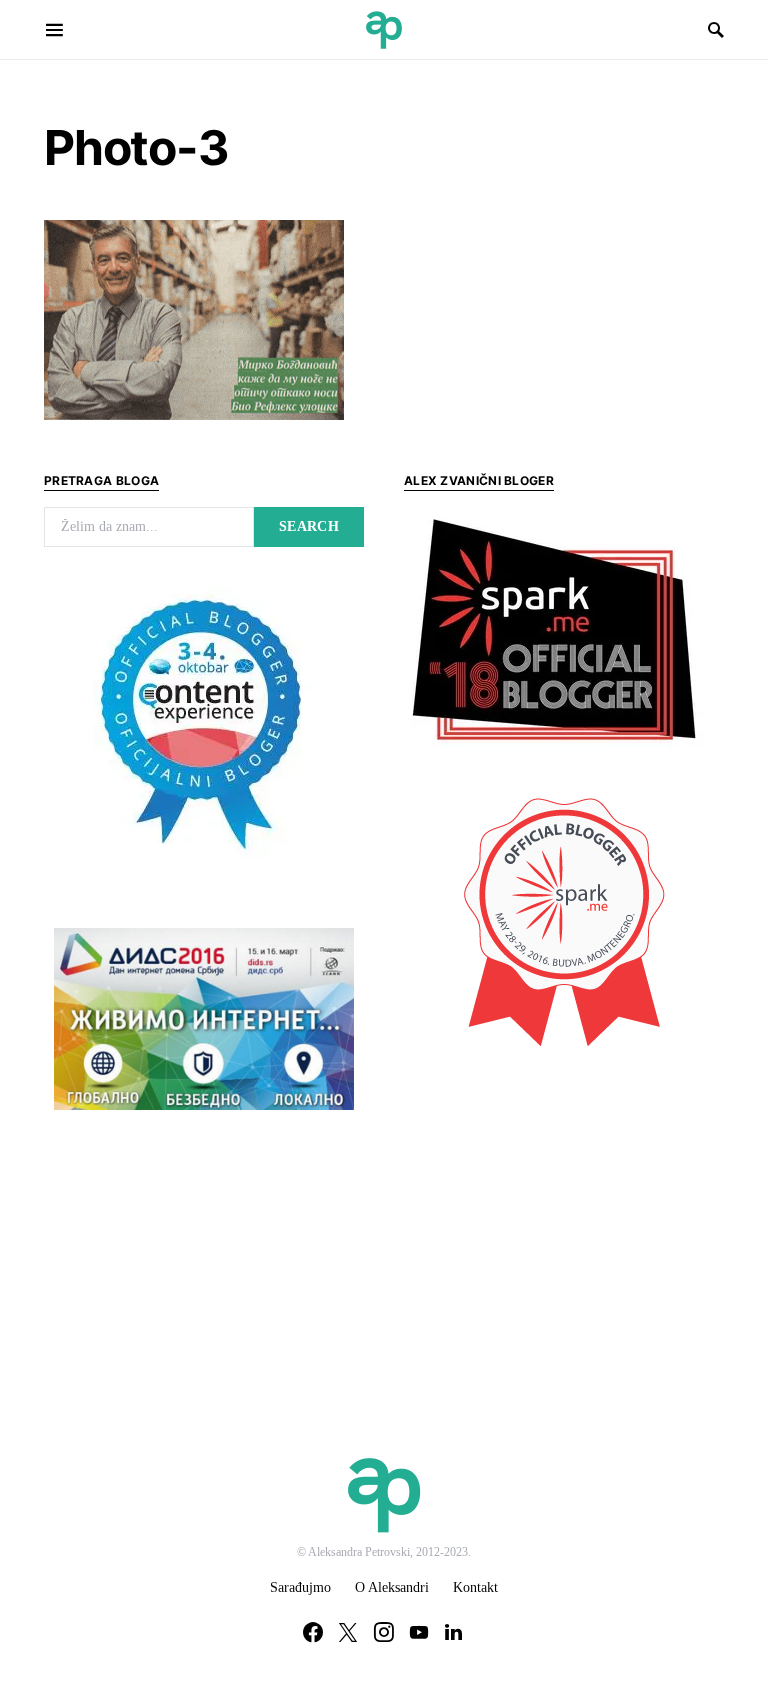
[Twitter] (348, 1632)
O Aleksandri (392, 1587)
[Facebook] (313, 1632)
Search (309, 526)
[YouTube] (419, 1632)
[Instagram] (384, 1632)
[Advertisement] (554, 1211)
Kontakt (475, 1587)
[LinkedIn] (453, 1632)
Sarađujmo (300, 1587)
